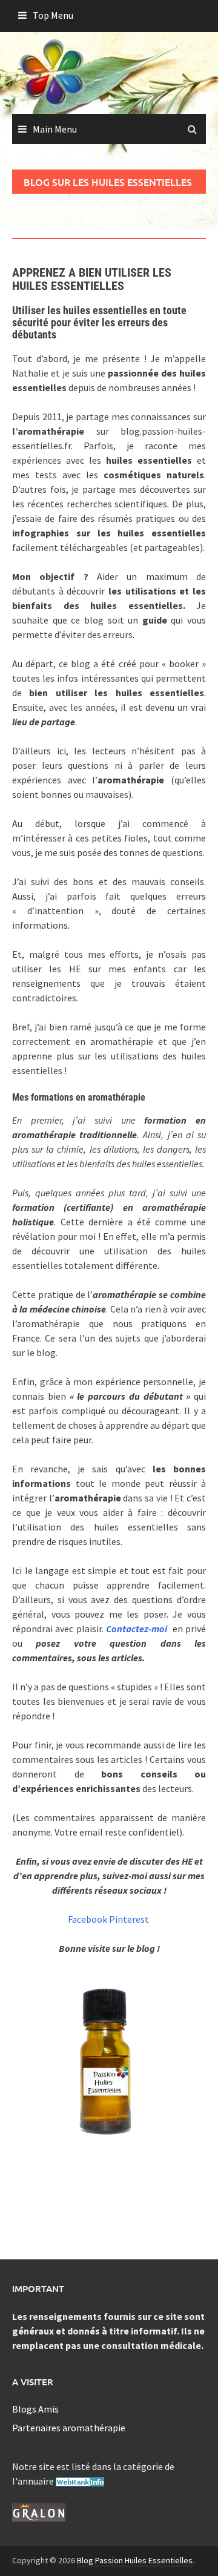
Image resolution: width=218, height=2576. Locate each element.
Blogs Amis (35, 2409)
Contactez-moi (137, 1629)
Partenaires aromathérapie (69, 2428)
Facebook (88, 1919)
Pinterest (129, 1919)
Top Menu (53, 15)
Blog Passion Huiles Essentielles (135, 2560)
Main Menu (55, 129)
